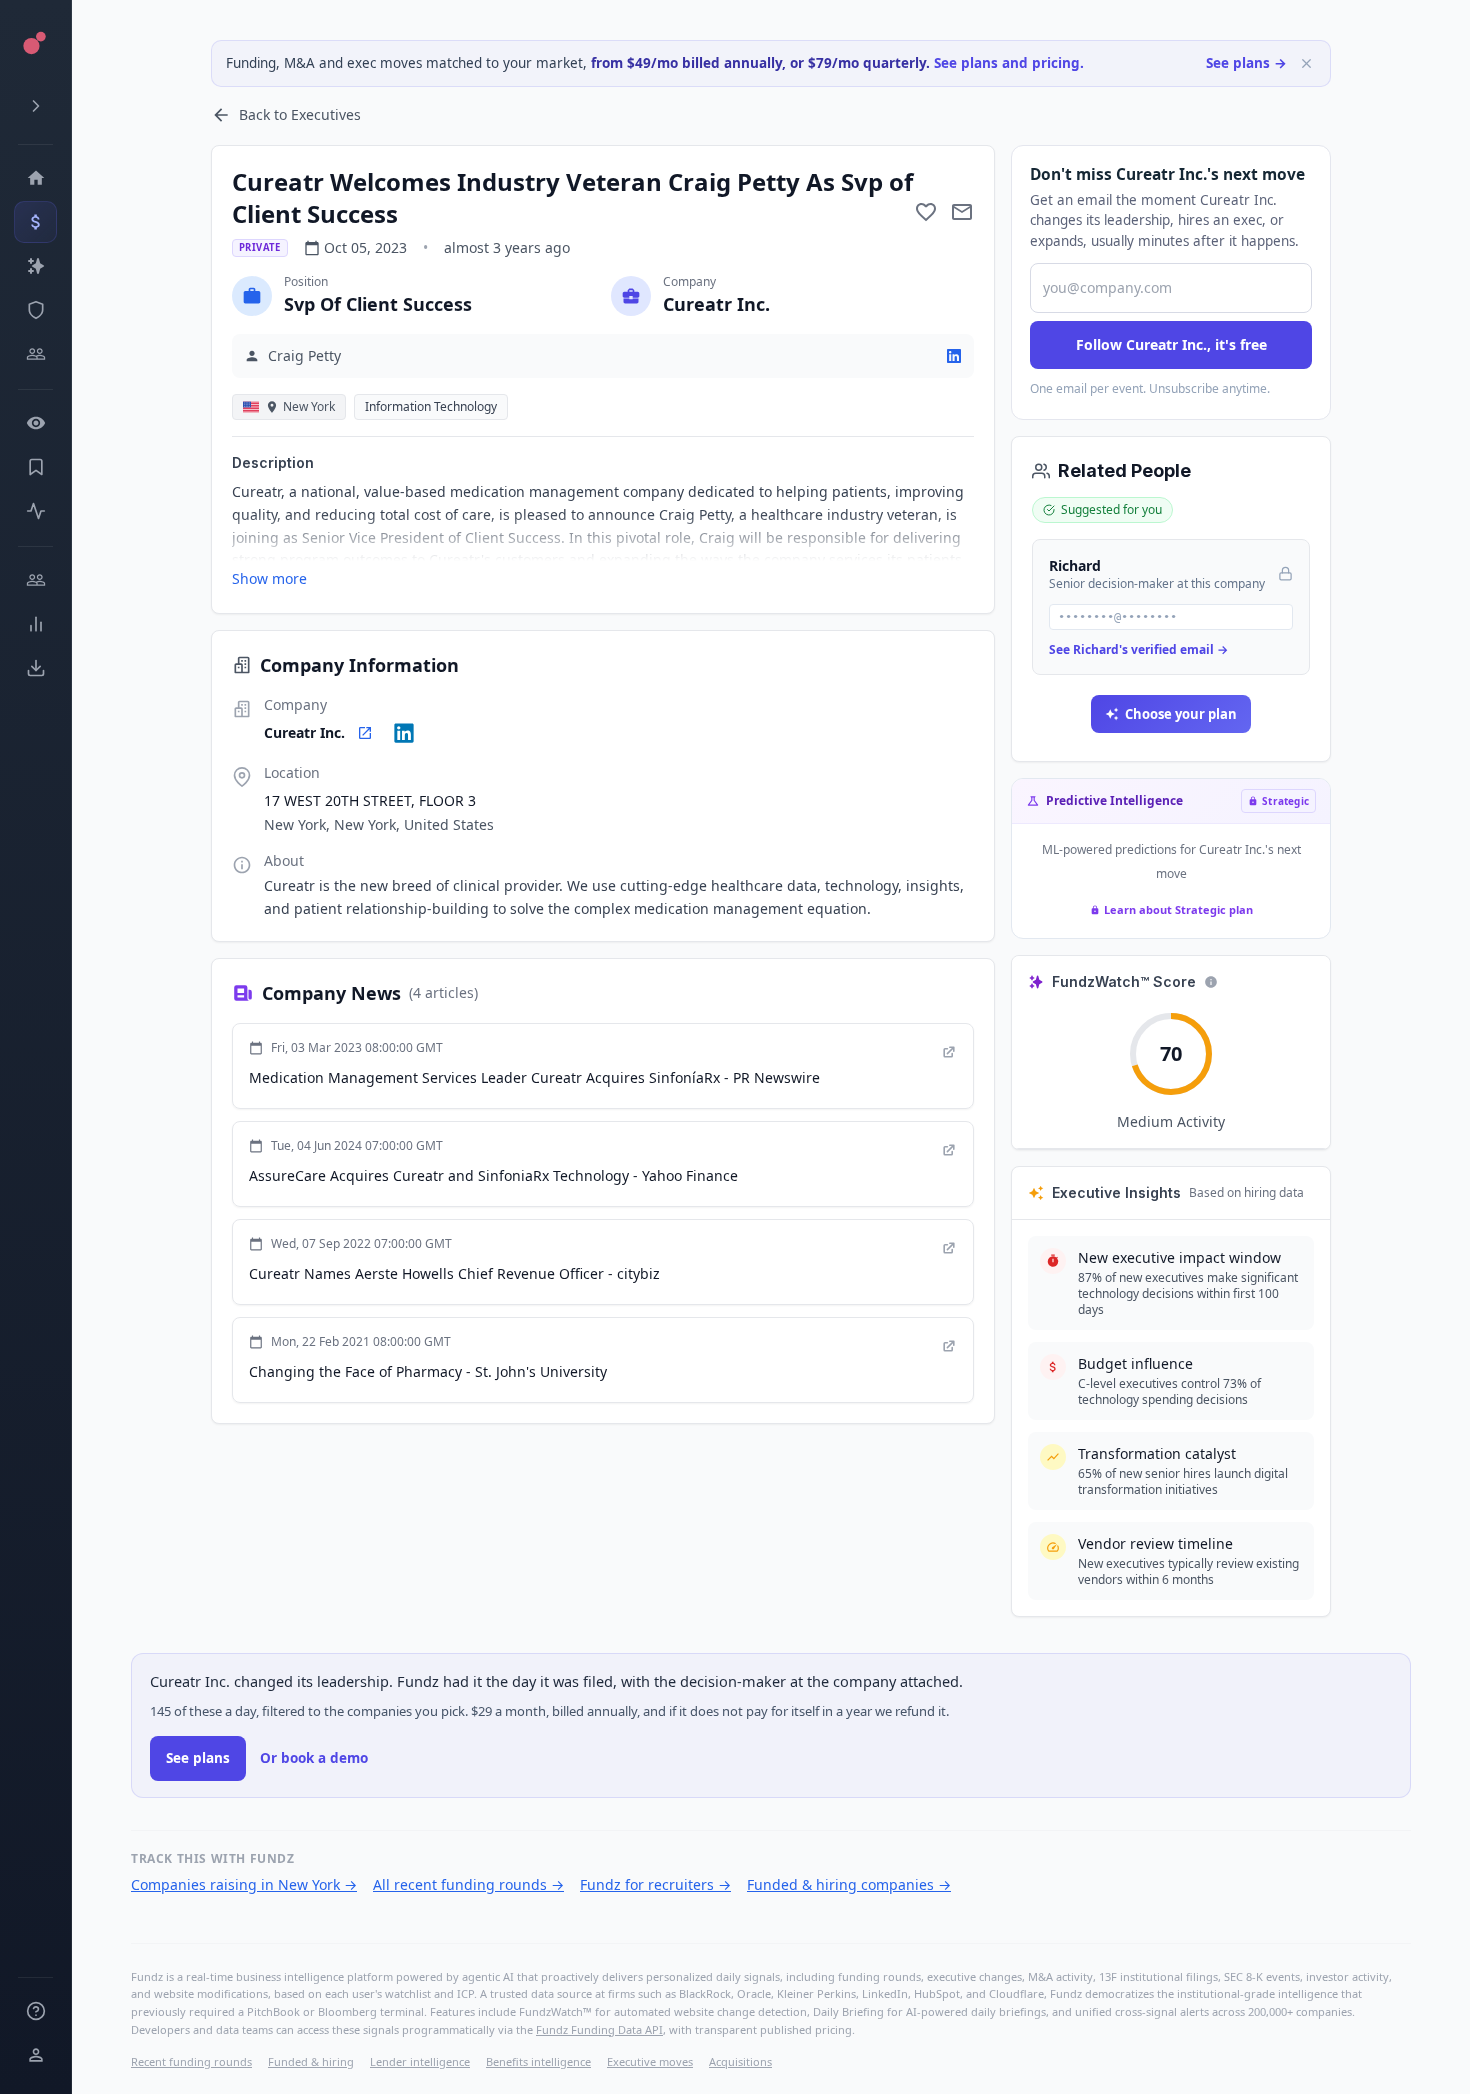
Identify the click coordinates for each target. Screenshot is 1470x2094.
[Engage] (35, 580)
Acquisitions (740, 2061)
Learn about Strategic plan (1178, 909)
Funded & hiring (311, 2061)
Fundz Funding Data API (599, 2029)
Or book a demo (314, 1758)
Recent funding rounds (191, 2061)
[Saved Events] (35, 467)
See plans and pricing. (1009, 63)
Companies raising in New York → (244, 1884)
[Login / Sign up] (35, 2055)
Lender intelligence (420, 2061)
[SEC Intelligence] (35, 310)
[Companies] (35, 266)
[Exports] (35, 668)
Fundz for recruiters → (655, 1884)
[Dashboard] (35, 178)
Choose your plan (1181, 714)
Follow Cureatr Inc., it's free (1171, 344)
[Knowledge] (35, 2011)
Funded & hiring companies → (849, 1884)
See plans (198, 1758)
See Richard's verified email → (1138, 649)
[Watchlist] (35, 423)
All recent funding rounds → (468, 1884)
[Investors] (35, 354)
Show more (269, 578)
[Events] (35, 222)
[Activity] (35, 511)
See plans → (1246, 63)
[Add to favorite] (926, 212)
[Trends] (35, 624)
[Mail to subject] (962, 212)
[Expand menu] (35, 106)
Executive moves (650, 2061)
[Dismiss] (1306, 63)
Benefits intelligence (538, 2061)
